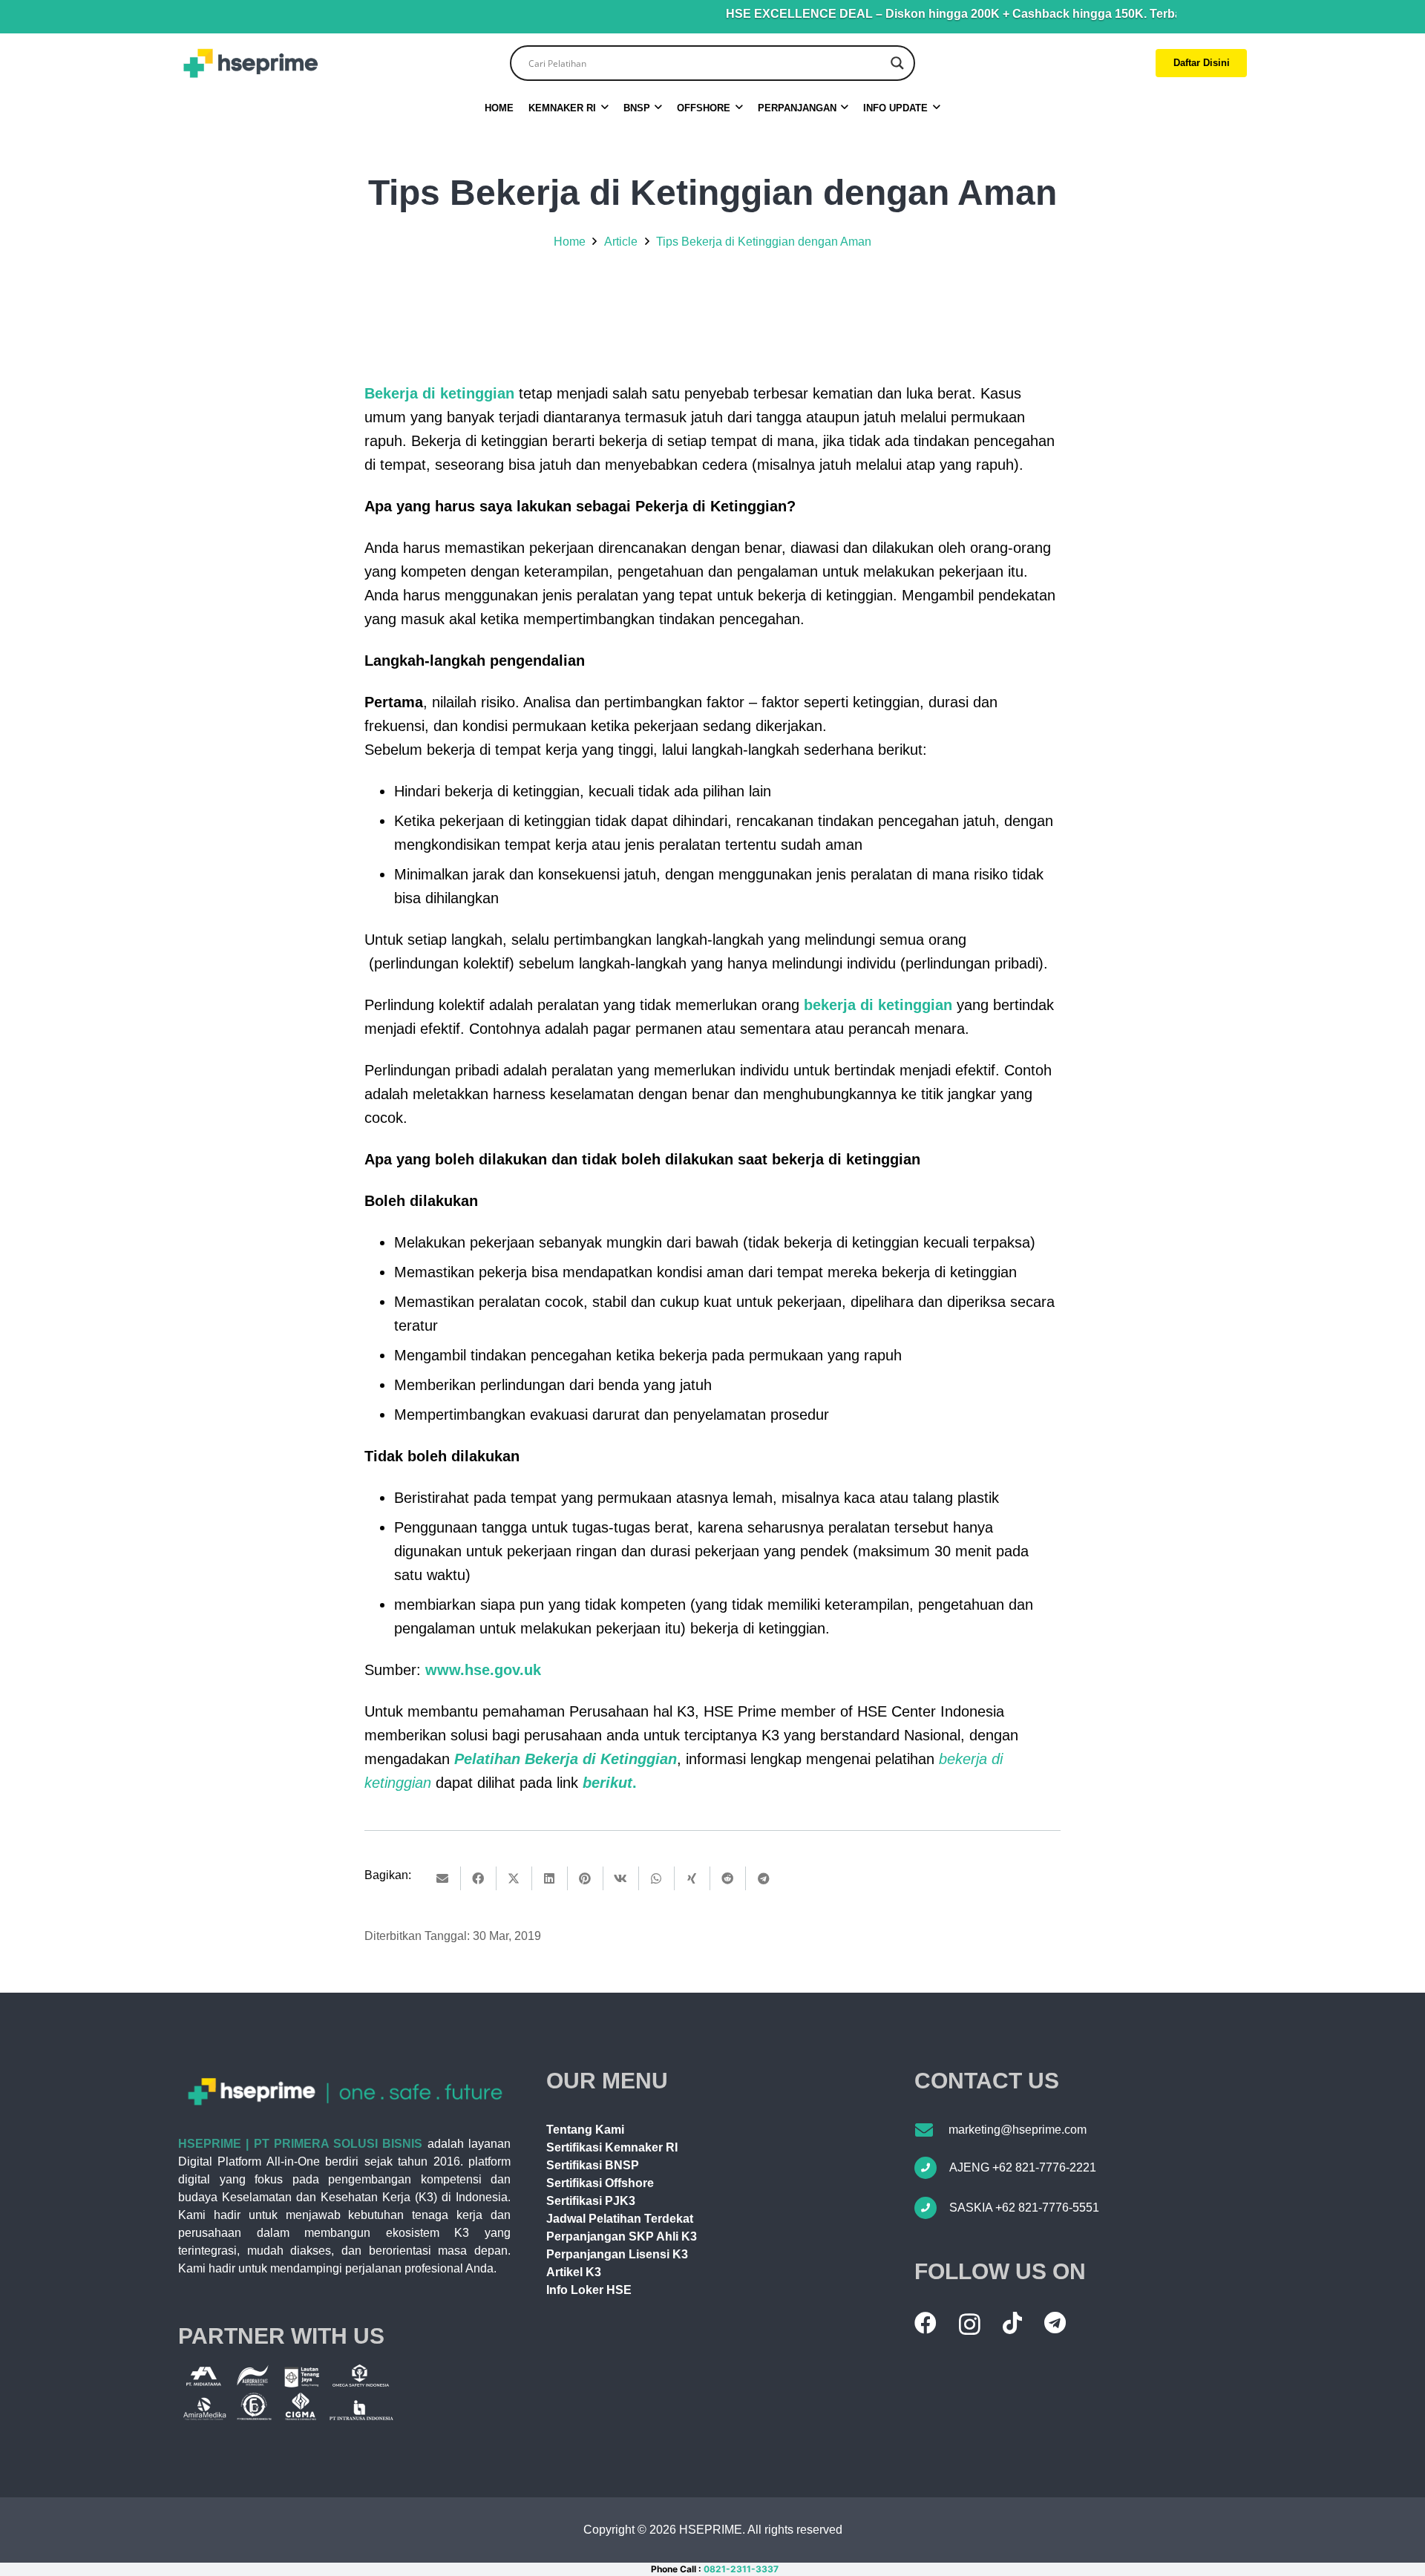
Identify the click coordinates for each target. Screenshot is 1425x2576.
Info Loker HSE (589, 2290)
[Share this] (479, 1878)
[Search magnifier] (897, 63)
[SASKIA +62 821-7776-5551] (932, 2208)
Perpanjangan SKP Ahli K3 (622, 2236)
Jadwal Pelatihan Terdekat (620, 2219)
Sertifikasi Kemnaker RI (612, 2147)
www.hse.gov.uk (483, 1670)
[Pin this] (586, 1878)
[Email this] (443, 1878)
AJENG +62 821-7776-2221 (1023, 2167)
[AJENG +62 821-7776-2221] (932, 2168)
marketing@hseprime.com (1018, 2130)
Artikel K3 (574, 2272)
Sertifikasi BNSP (593, 2165)
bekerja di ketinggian (878, 1005)
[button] (605, 108)
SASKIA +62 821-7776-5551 (1024, 2208)
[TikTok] (1012, 2323)
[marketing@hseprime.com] (931, 2130)
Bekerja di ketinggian (439, 393)
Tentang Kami (585, 2130)
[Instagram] (970, 2324)
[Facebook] (926, 2323)
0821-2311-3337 (741, 2569)
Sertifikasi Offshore (600, 2183)
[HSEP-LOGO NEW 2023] (250, 63)
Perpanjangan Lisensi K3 (617, 2254)
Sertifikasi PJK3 (591, 2201)
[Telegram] (1055, 2323)
